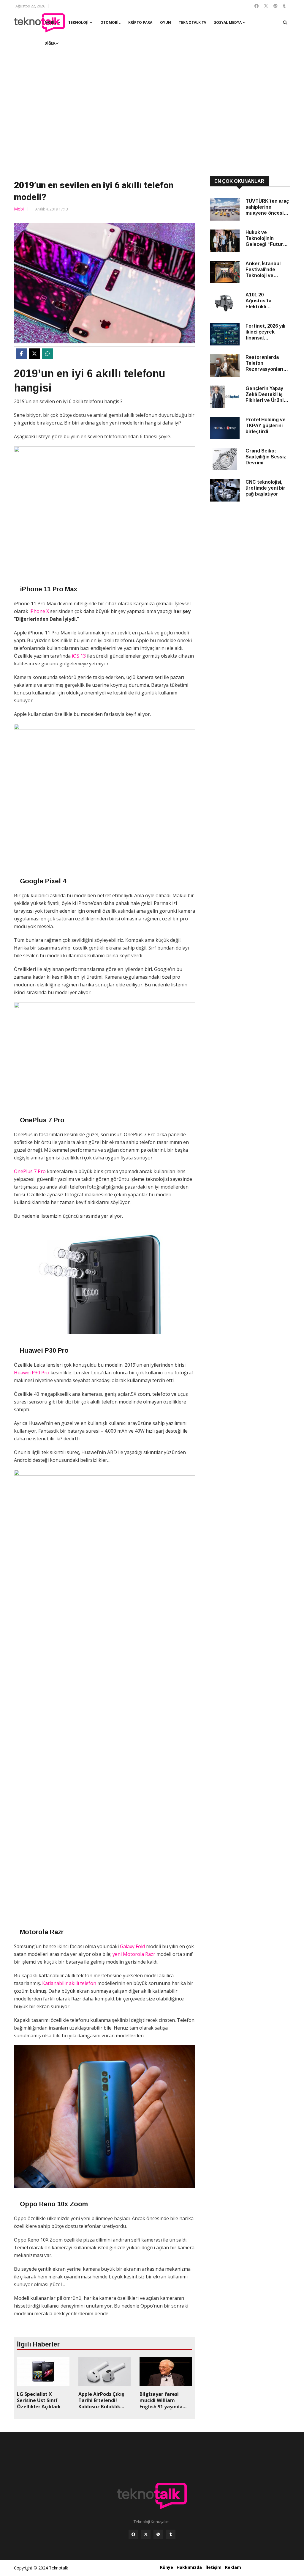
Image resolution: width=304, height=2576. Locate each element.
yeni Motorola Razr (134, 1954)
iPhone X (39, 611)
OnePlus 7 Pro (30, 1171)
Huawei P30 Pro (32, 1373)
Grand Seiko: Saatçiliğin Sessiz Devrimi (266, 457)
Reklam (233, 2567)
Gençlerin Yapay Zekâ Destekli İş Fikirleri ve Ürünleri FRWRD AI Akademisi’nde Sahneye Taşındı (268, 395)
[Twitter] (146, 2534)
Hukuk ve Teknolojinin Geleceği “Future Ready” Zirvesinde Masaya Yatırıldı (267, 239)
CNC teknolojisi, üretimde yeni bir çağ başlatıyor (265, 488)
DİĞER (50, 43)
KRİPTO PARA (140, 22)
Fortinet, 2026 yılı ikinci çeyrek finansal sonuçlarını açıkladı (267, 332)
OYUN (166, 22)
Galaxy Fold (132, 1946)
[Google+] (158, 2534)
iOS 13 (79, 656)
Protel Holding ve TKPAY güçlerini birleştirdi (266, 426)
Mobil (19, 209)
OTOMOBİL (110, 22)
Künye (167, 2567)
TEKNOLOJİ (79, 22)
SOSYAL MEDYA (228, 22)
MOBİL (51, 22)
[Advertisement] (152, 116)
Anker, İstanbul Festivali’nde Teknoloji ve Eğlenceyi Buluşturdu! (263, 270)
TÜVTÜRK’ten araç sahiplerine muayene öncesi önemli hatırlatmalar (267, 207)
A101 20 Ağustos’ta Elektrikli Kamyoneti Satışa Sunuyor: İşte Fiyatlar (266, 301)
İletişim (213, 2567)
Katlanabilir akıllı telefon (69, 1983)
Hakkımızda (189, 2567)
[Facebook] (133, 2534)
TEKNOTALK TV (193, 22)
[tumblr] (171, 2534)
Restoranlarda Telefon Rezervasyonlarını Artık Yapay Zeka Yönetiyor (266, 363)
